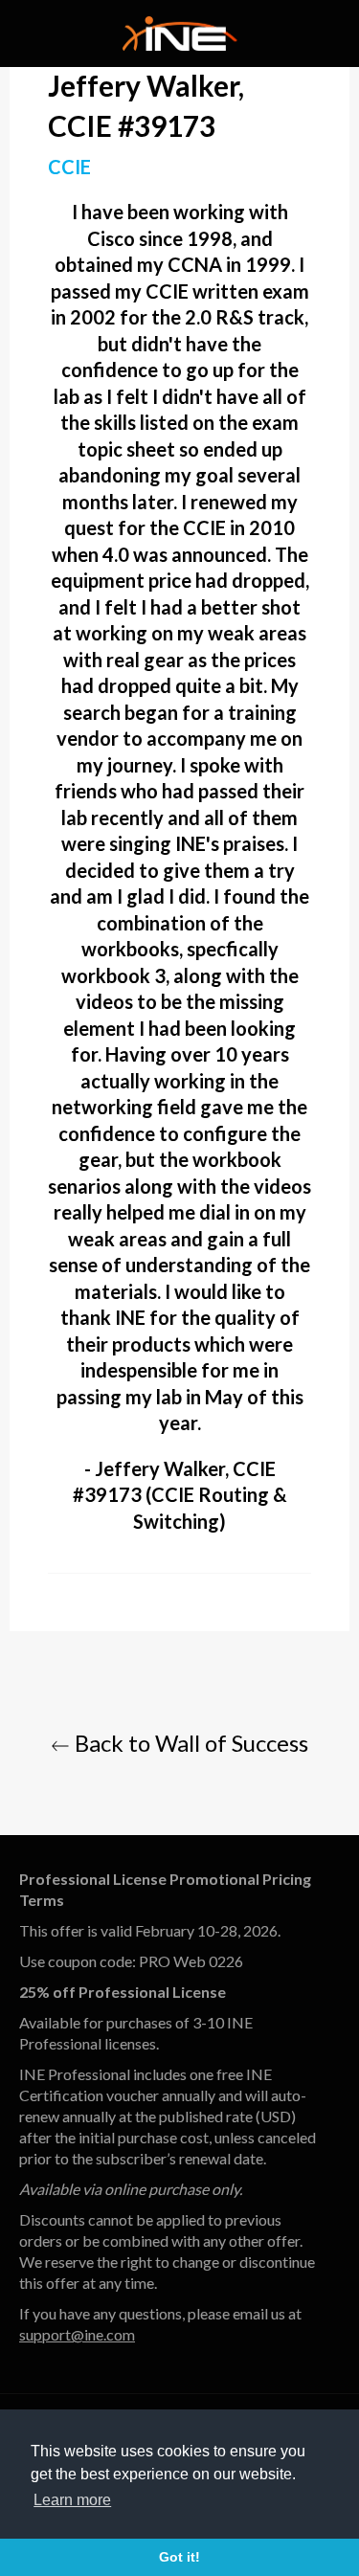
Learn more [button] (72, 2500)
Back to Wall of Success (189, 1743)
